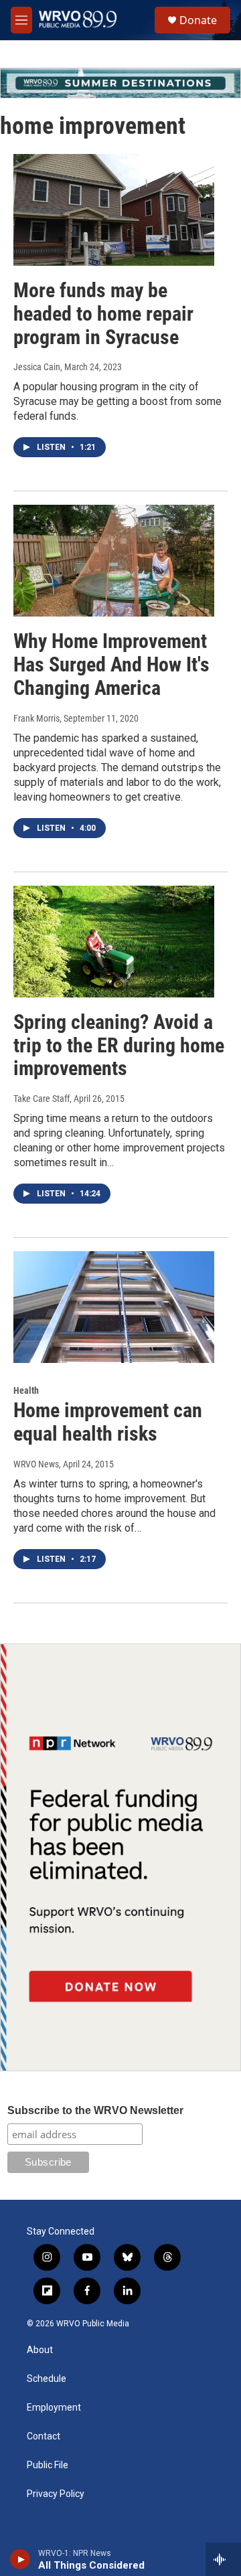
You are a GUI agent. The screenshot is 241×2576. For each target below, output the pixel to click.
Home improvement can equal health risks (108, 1422)
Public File (48, 2465)
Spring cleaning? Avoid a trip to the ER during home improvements (119, 1045)
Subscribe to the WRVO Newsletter (95, 2110)
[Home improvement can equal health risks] (114, 1307)
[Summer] (120, 83)
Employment (54, 2408)
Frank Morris (36, 718)
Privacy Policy (56, 2494)
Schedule (47, 2379)
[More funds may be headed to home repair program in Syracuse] (114, 210)
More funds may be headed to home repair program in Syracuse (103, 314)
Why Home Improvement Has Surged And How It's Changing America (111, 664)
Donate (198, 20)
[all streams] (223, 2559)
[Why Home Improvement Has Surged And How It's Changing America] (114, 561)
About (40, 2350)
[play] (20, 2559)
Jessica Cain (37, 367)
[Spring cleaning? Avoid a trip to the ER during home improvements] (114, 942)
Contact (44, 2436)
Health (26, 1390)
